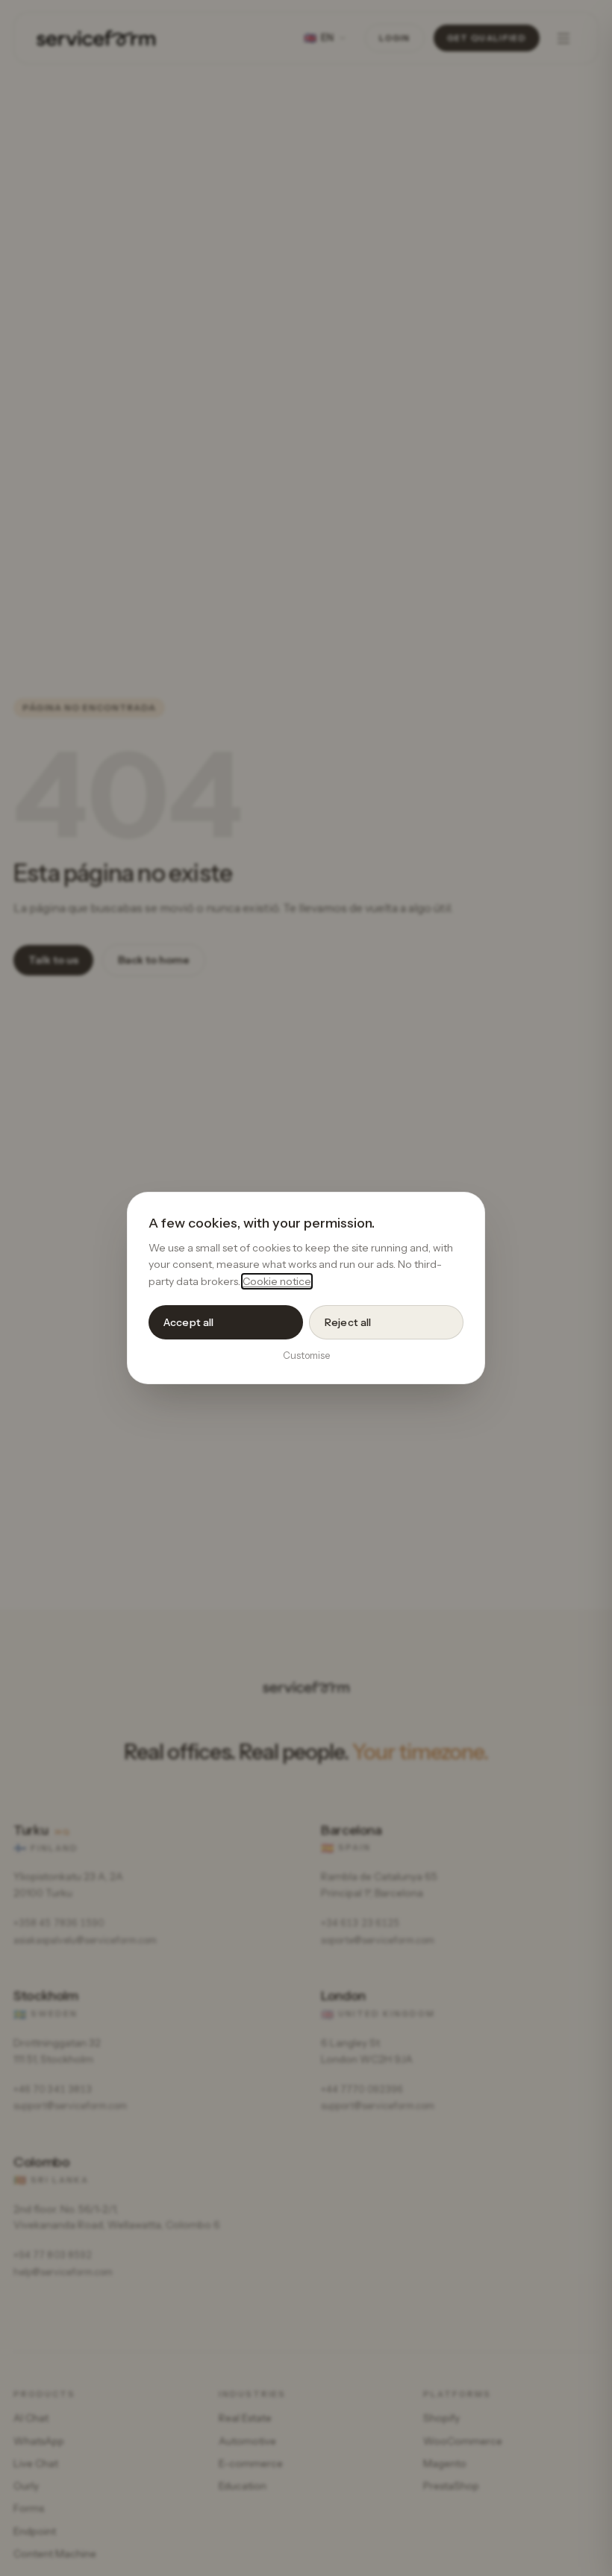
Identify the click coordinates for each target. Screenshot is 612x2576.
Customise (306, 1355)
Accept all (188, 1322)
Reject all (348, 1322)
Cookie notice (277, 1281)
